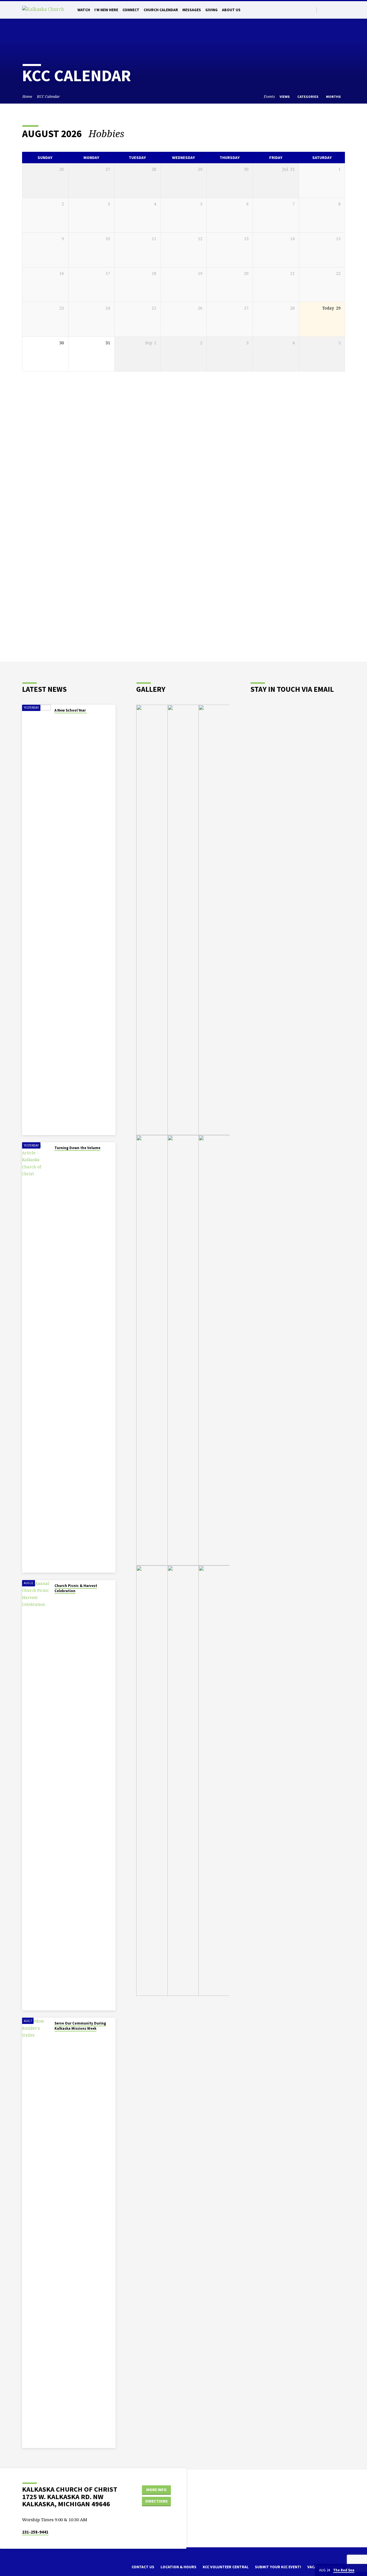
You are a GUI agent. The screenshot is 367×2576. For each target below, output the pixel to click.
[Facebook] (329, 10)
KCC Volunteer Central (226, 2567)
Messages (192, 10)
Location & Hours (178, 2567)
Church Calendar (161, 10)
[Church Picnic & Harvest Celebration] (36, 1795)
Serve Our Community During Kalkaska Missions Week (80, 2026)
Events (269, 97)
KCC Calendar (48, 97)
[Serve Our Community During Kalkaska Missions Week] (36, 2233)
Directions (157, 2501)
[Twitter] (323, 10)
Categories (308, 97)
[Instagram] (336, 10)
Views (285, 97)
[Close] (362, 2570)
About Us (231, 10)
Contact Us (143, 2567)
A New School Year (71, 710)
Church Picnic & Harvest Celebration (76, 1588)
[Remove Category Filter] (131, 134)
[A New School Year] (36, 920)
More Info (156, 2490)
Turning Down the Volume (77, 1148)
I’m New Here (106, 10)
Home (27, 97)
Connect (131, 10)
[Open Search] (312, 10)
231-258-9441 (35, 2532)
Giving (211, 10)
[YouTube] (342, 10)
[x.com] (34, 2569)
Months (334, 97)
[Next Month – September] (325, 134)
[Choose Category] (341, 134)
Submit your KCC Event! (278, 2567)
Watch (84, 10)
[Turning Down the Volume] (36, 1357)
